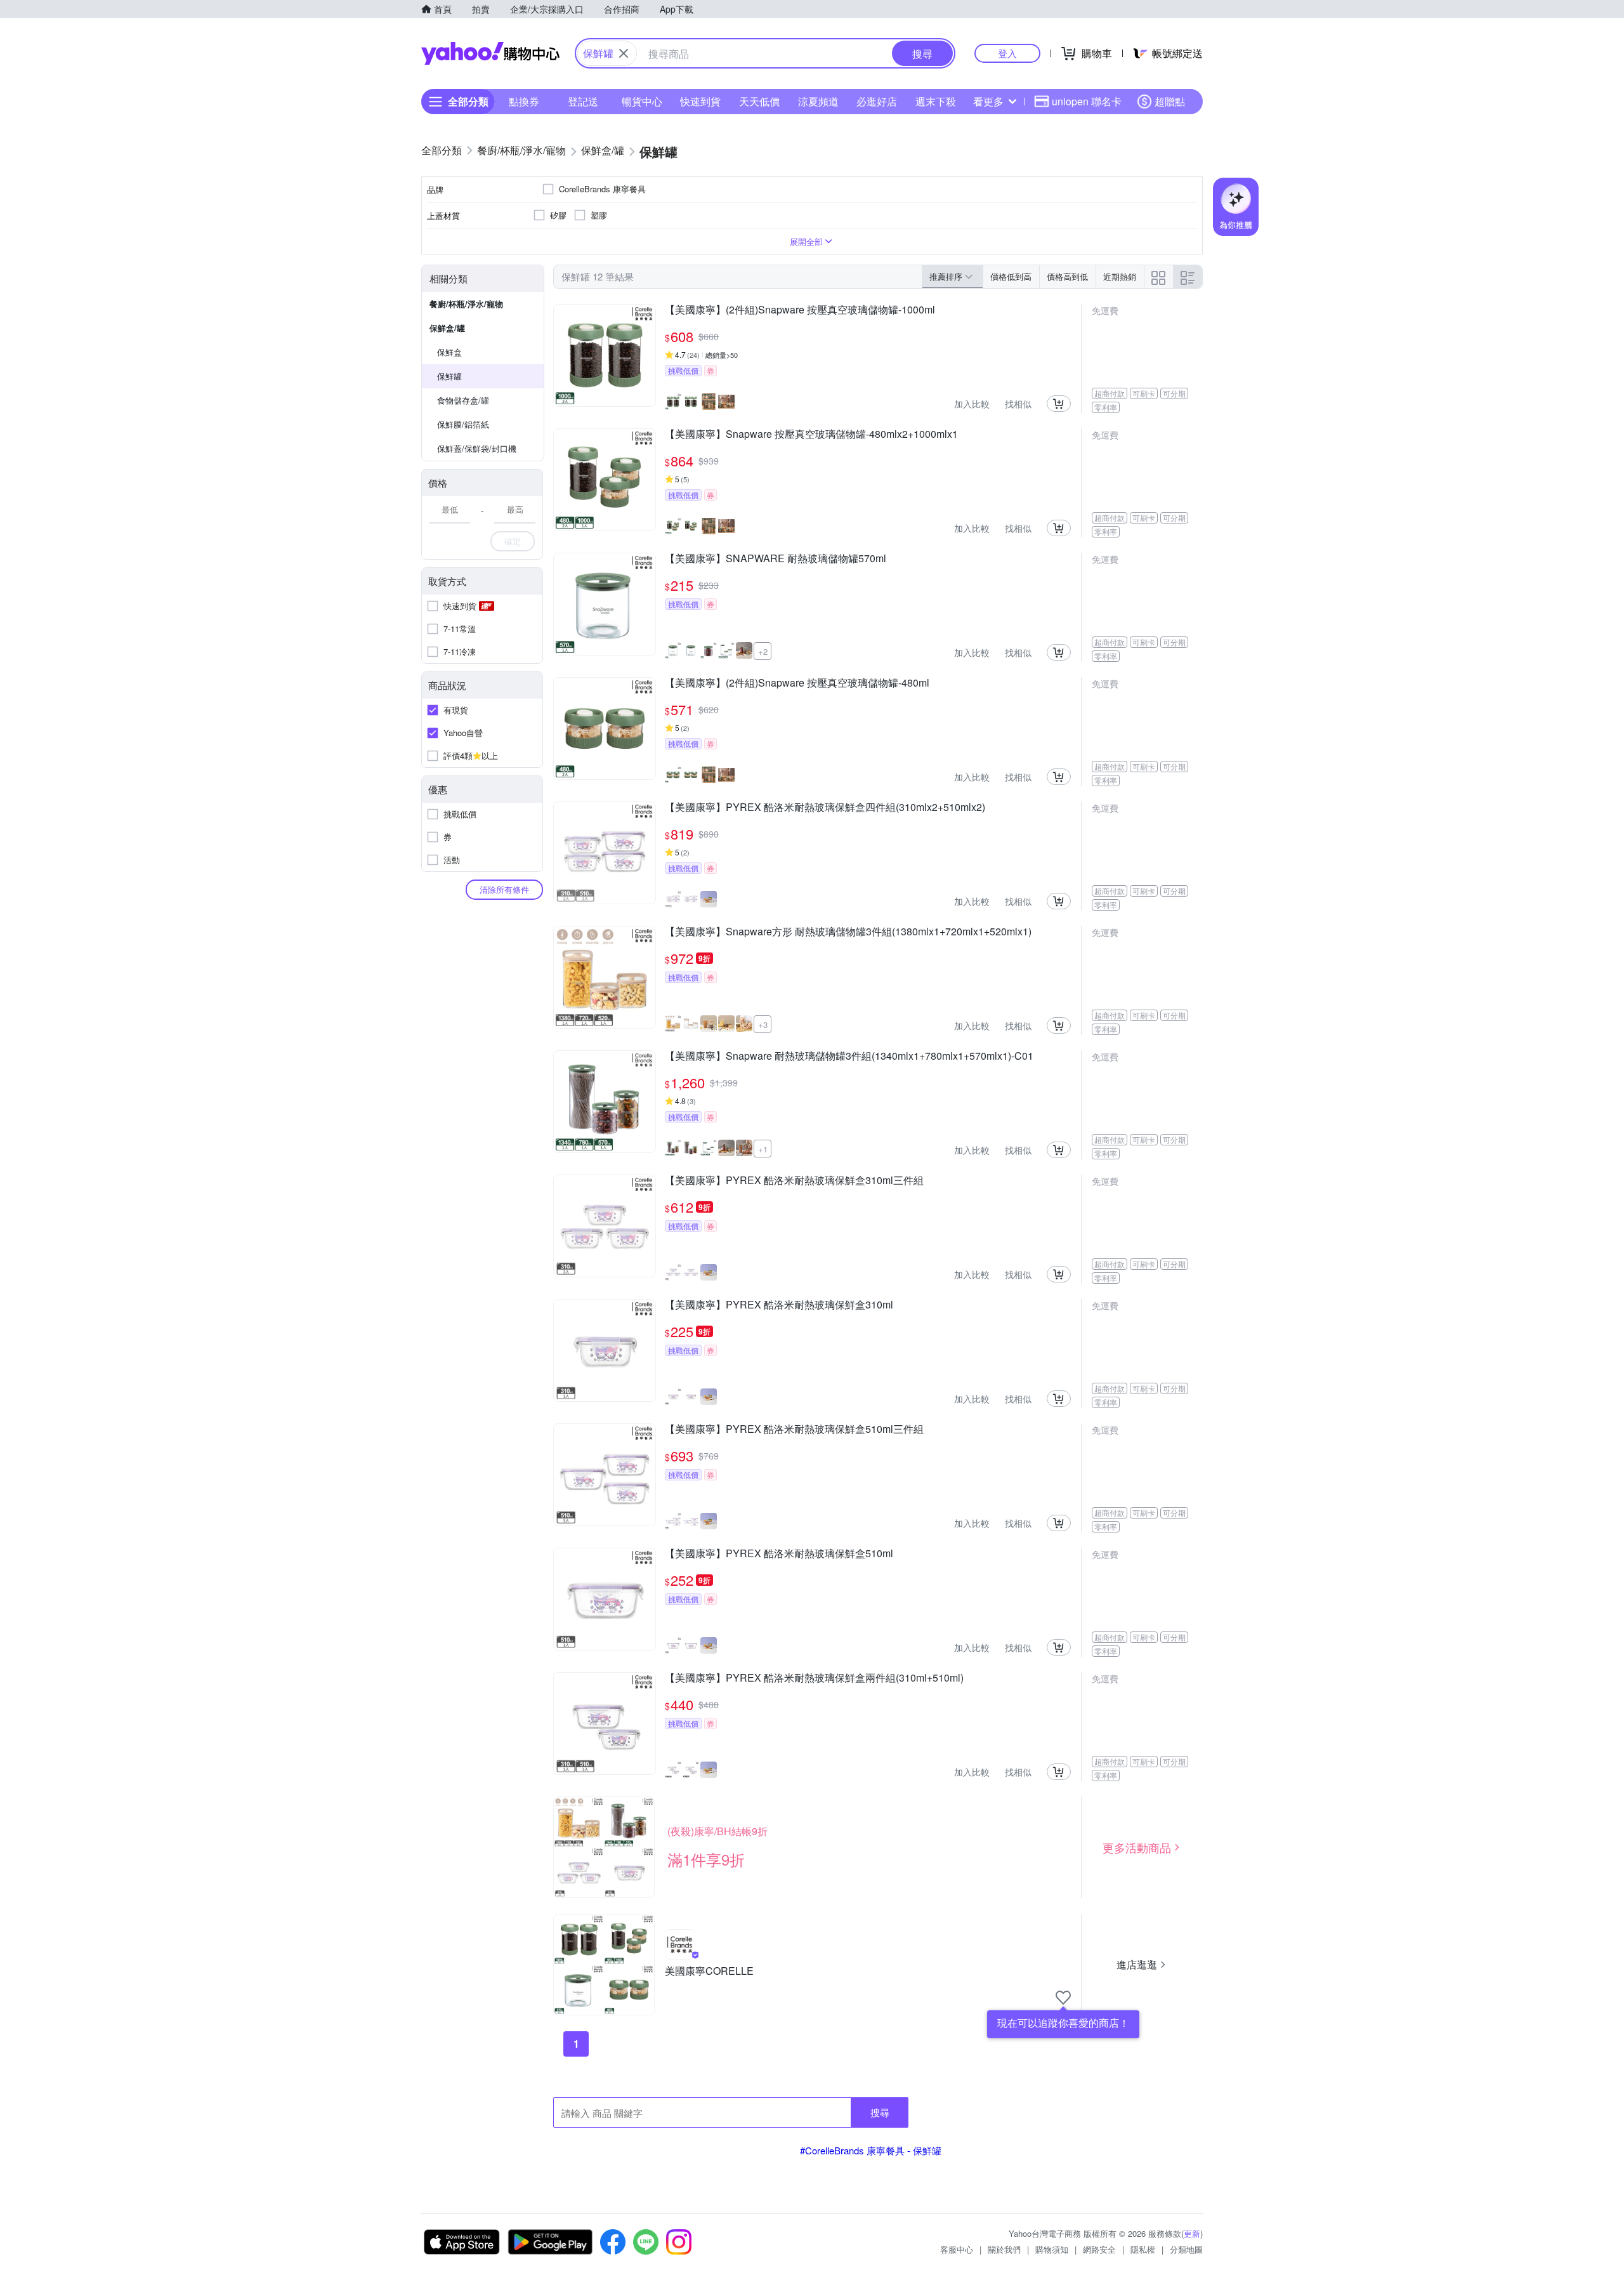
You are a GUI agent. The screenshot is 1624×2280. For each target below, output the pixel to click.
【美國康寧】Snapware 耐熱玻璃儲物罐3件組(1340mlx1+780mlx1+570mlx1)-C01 (849, 1057)
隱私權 (1143, 2249)
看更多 (988, 101)
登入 (1007, 53)
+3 (763, 1025)
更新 (1192, 2233)
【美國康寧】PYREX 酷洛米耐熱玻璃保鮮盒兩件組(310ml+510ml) (814, 1678)
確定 (513, 541)
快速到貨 (700, 101)
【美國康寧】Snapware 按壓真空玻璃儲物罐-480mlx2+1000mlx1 (811, 435)
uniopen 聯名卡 (1087, 101)
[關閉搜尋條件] (624, 53)
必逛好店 (877, 101)
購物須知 (1052, 2249)
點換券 (524, 101)
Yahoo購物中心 (490, 53)
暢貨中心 (642, 101)
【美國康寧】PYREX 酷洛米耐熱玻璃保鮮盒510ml (779, 1554)
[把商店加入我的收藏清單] (1063, 1998)
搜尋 (880, 2112)
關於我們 (1004, 2249)
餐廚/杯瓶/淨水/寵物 (466, 304)
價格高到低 (1067, 276)
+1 (763, 1149)
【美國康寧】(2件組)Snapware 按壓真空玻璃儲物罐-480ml (797, 683)
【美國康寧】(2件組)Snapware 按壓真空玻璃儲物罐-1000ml (800, 310)
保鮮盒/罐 (447, 328)
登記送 (583, 101)
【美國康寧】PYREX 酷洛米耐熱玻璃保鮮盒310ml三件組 (794, 1181)
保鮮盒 (449, 352)
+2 (763, 651)
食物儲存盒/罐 (463, 400)
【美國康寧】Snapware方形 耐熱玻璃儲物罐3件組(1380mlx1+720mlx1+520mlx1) (848, 932)
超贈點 (1170, 101)
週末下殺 (936, 101)
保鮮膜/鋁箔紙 (463, 424)
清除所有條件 (504, 889)
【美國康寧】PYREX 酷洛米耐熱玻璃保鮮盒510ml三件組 (794, 1430)
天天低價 (759, 101)
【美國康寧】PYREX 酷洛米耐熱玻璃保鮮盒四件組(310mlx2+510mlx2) (825, 808)
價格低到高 (1011, 276)
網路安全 (1099, 2249)
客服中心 (957, 2249)
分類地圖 (1186, 2249)
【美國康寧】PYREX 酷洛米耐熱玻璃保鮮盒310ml (779, 1305)
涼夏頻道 (818, 101)
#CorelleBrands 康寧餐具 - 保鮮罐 (871, 2150)
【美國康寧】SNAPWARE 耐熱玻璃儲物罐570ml (776, 559)
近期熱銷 (1120, 276)
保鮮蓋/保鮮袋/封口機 (477, 448)
